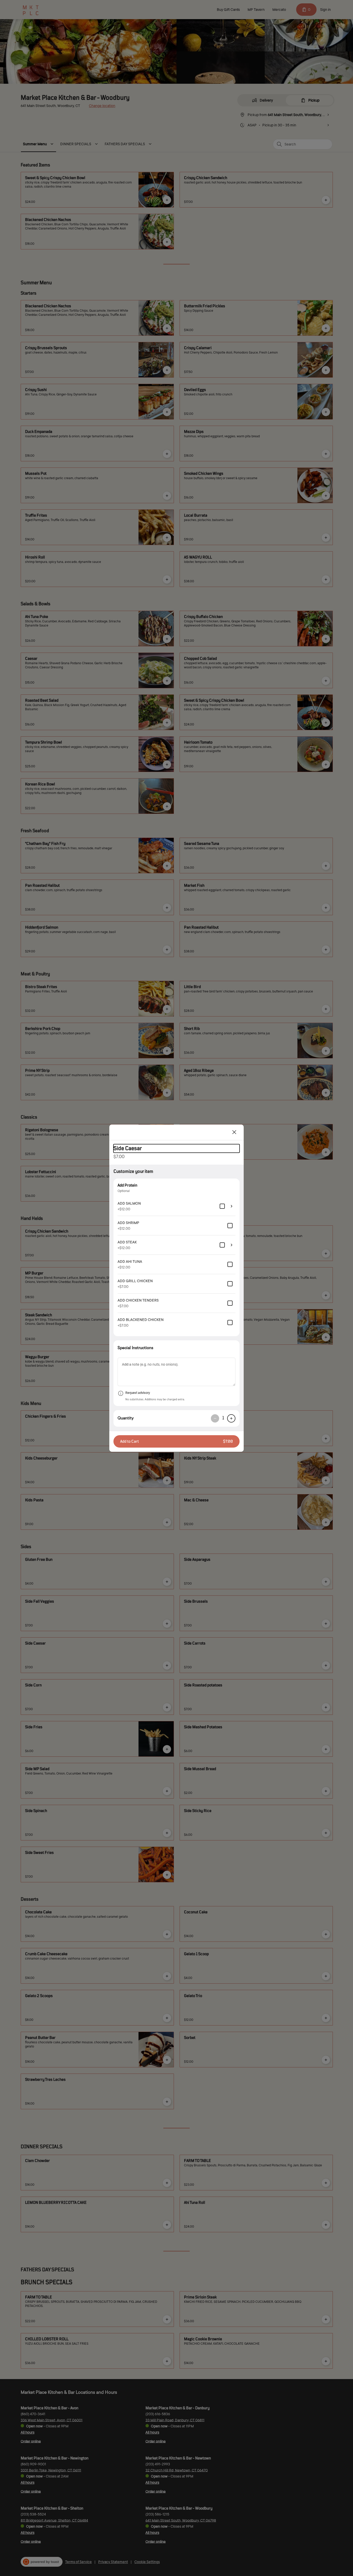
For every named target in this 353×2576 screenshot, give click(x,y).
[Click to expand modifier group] (232, 1206)
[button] (177, 1441)
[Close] (234, 1132)
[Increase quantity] (231, 1418)
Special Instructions (135, 1348)
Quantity (126, 1418)
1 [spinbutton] (223, 1418)
